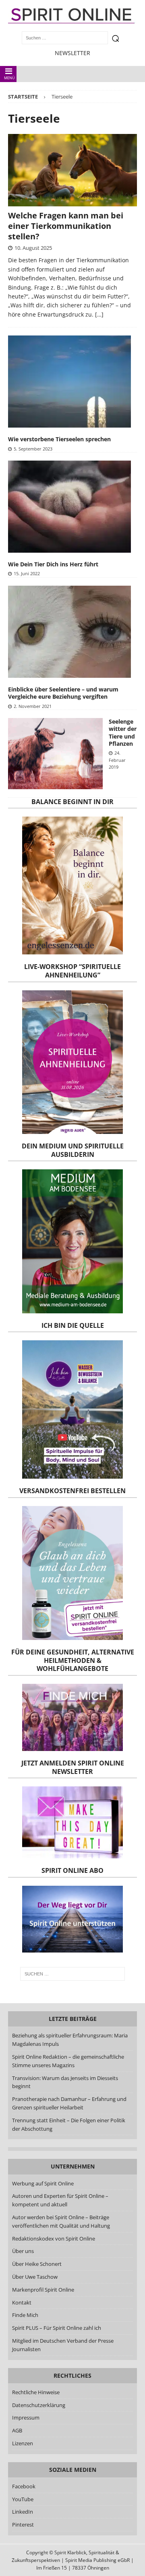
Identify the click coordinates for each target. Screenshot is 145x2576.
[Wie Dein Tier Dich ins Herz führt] (69, 507)
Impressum (26, 2418)
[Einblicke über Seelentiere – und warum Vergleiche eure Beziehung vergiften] (69, 632)
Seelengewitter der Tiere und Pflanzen (123, 732)
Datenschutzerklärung (39, 2405)
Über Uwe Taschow (35, 2277)
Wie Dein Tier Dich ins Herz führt (53, 564)
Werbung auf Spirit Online (43, 2183)
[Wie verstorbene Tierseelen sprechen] (69, 382)
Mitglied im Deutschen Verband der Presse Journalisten (63, 2345)
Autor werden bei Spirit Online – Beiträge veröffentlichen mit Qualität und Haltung (61, 2221)
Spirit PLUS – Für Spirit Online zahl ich (57, 2328)
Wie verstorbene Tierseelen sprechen (59, 439)
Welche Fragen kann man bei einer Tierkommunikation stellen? (66, 226)
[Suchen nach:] (72, 1974)
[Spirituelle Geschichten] (55, 753)
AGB (17, 2430)
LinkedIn (23, 2512)
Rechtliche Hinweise (36, 2392)
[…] (99, 314)
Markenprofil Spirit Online (43, 2290)
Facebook (24, 2486)
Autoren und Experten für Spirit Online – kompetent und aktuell (60, 2200)
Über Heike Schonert (37, 2264)
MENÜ (9, 78)
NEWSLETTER (72, 53)
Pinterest (23, 2525)
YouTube (23, 2499)
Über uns (23, 2251)
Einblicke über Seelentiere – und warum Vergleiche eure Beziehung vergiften (63, 693)
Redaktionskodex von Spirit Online (54, 2239)
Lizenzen (23, 2443)
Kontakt (22, 2302)
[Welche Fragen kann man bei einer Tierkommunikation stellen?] (72, 170)
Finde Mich (25, 2315)
